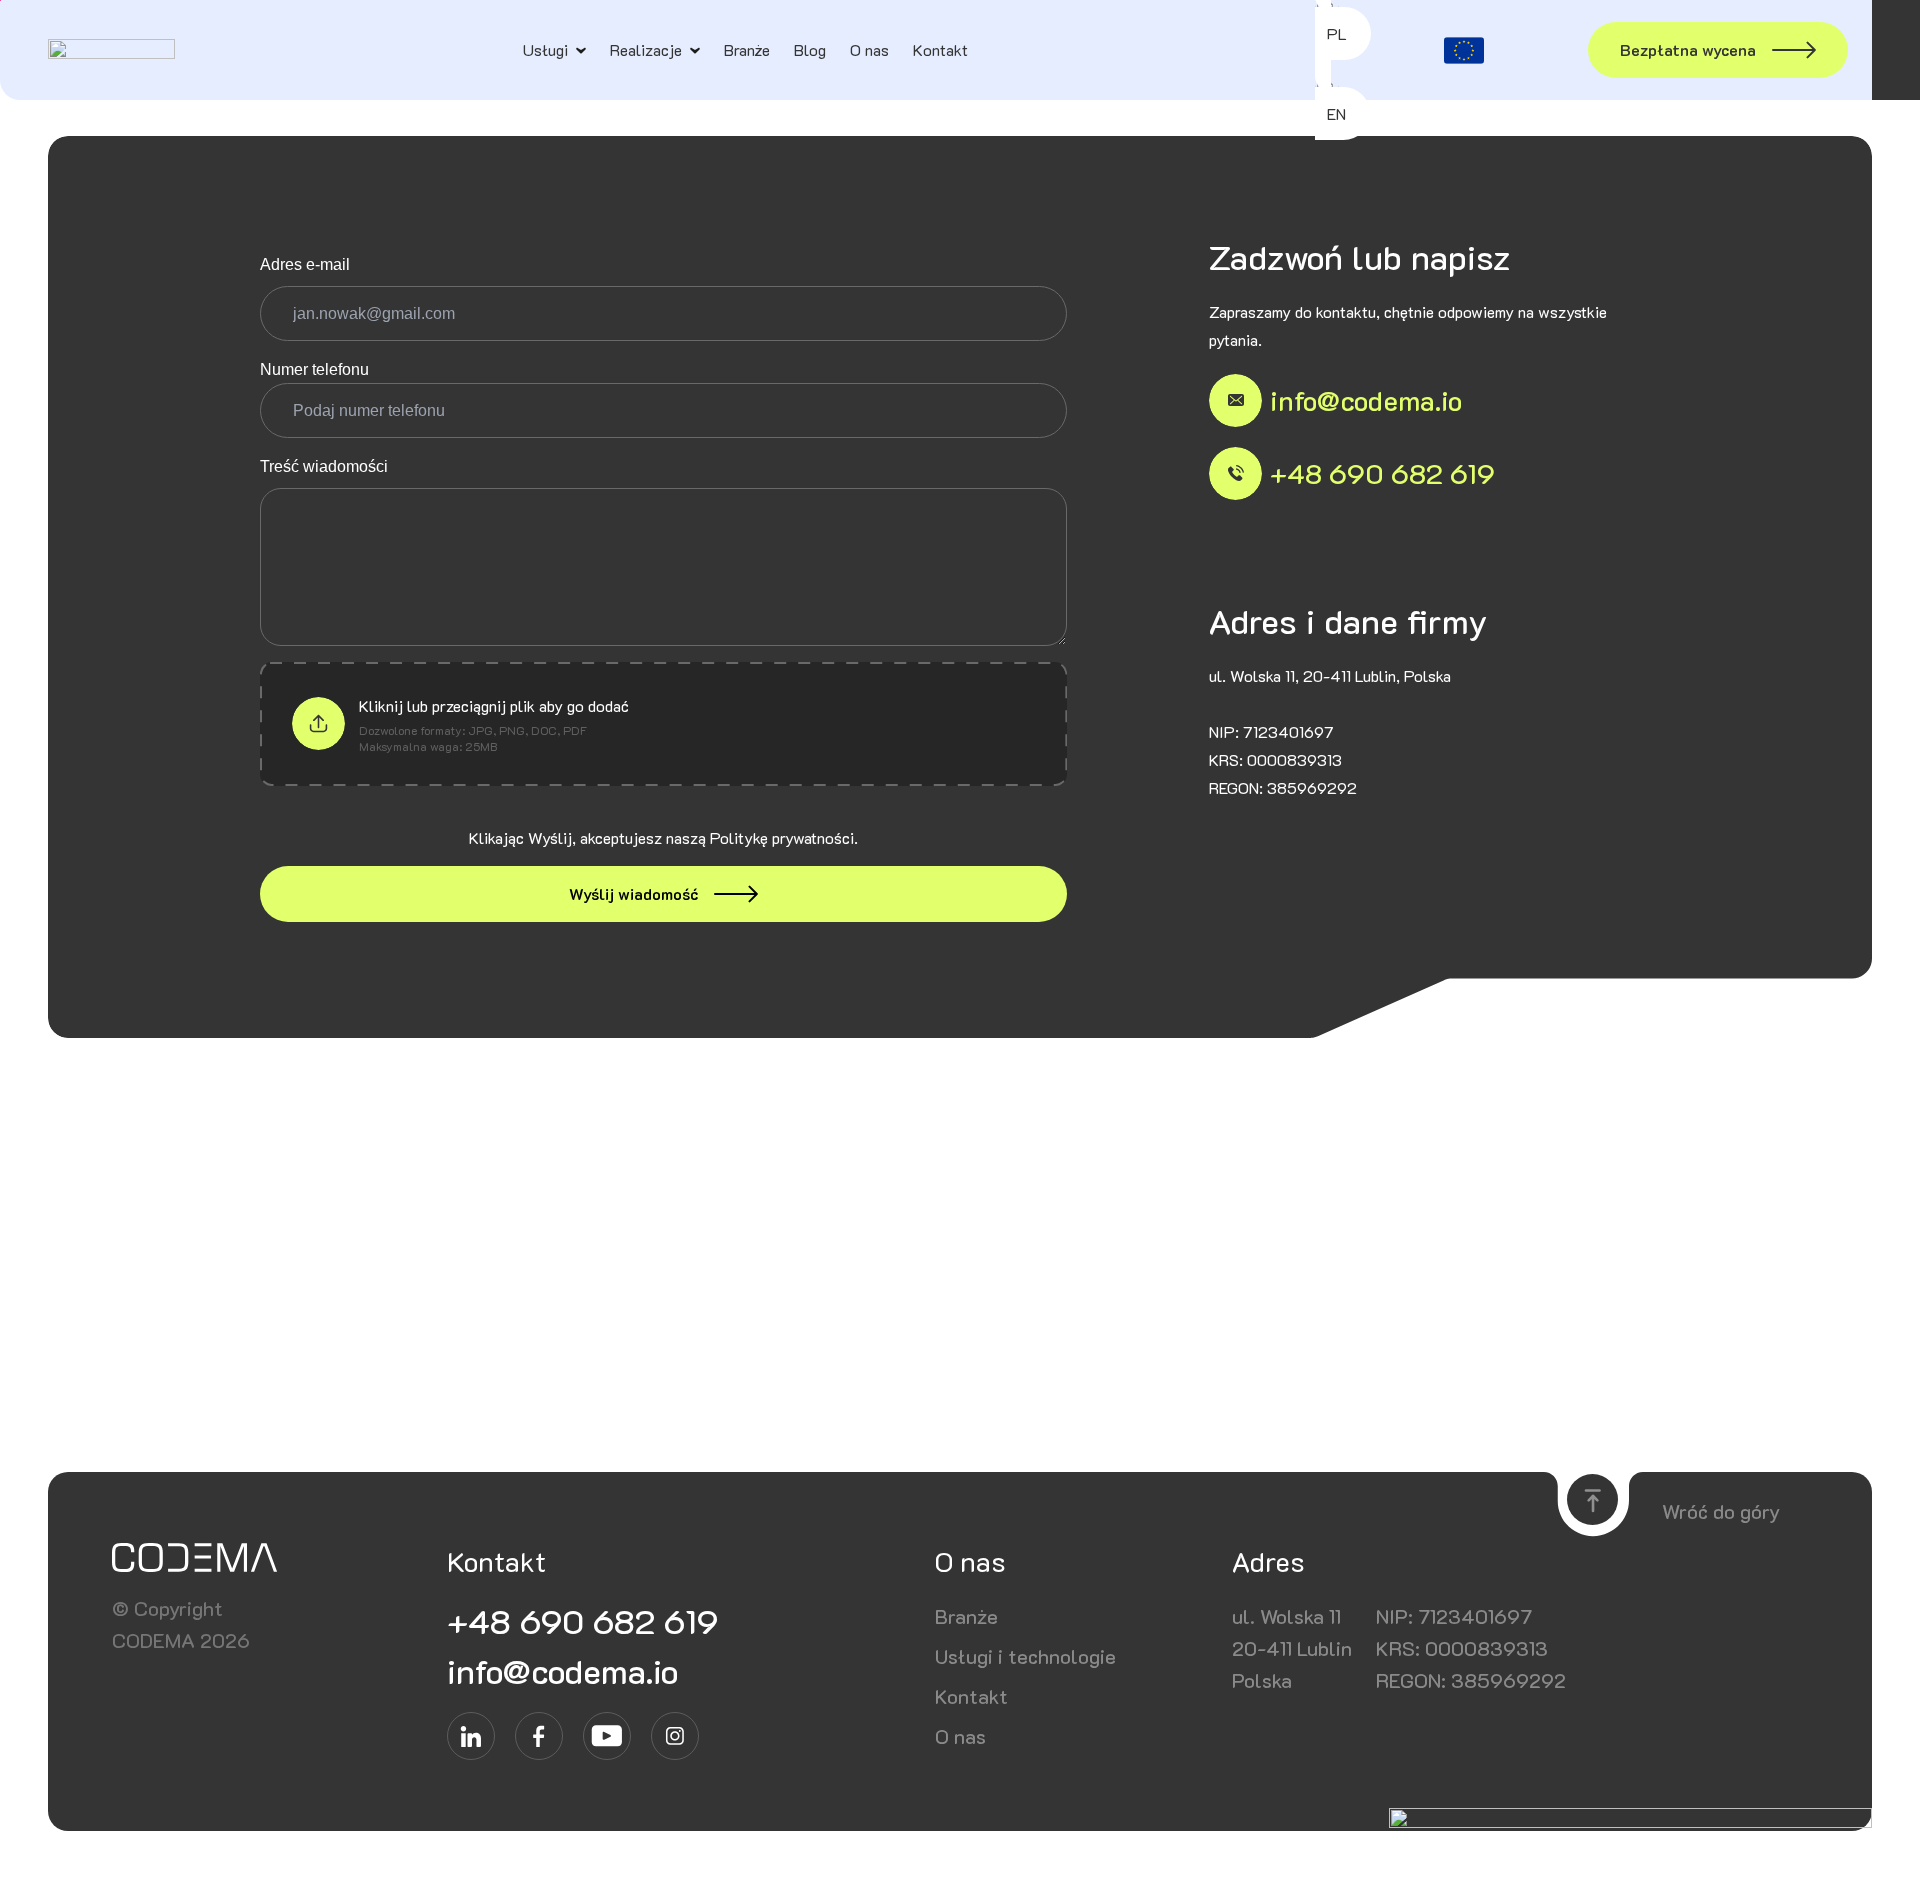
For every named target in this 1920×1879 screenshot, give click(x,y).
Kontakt (940, 49)
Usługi (545, 49)
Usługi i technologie (1025, 1656)
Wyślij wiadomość (633, 893)
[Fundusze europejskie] (1464, 50)
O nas (869, 49)
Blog (810, 49)
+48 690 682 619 (1382, 473)
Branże (747, 49)
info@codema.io (1366, 400)
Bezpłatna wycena (1688, 49)
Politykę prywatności (782, 837)
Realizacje (646, 49)
